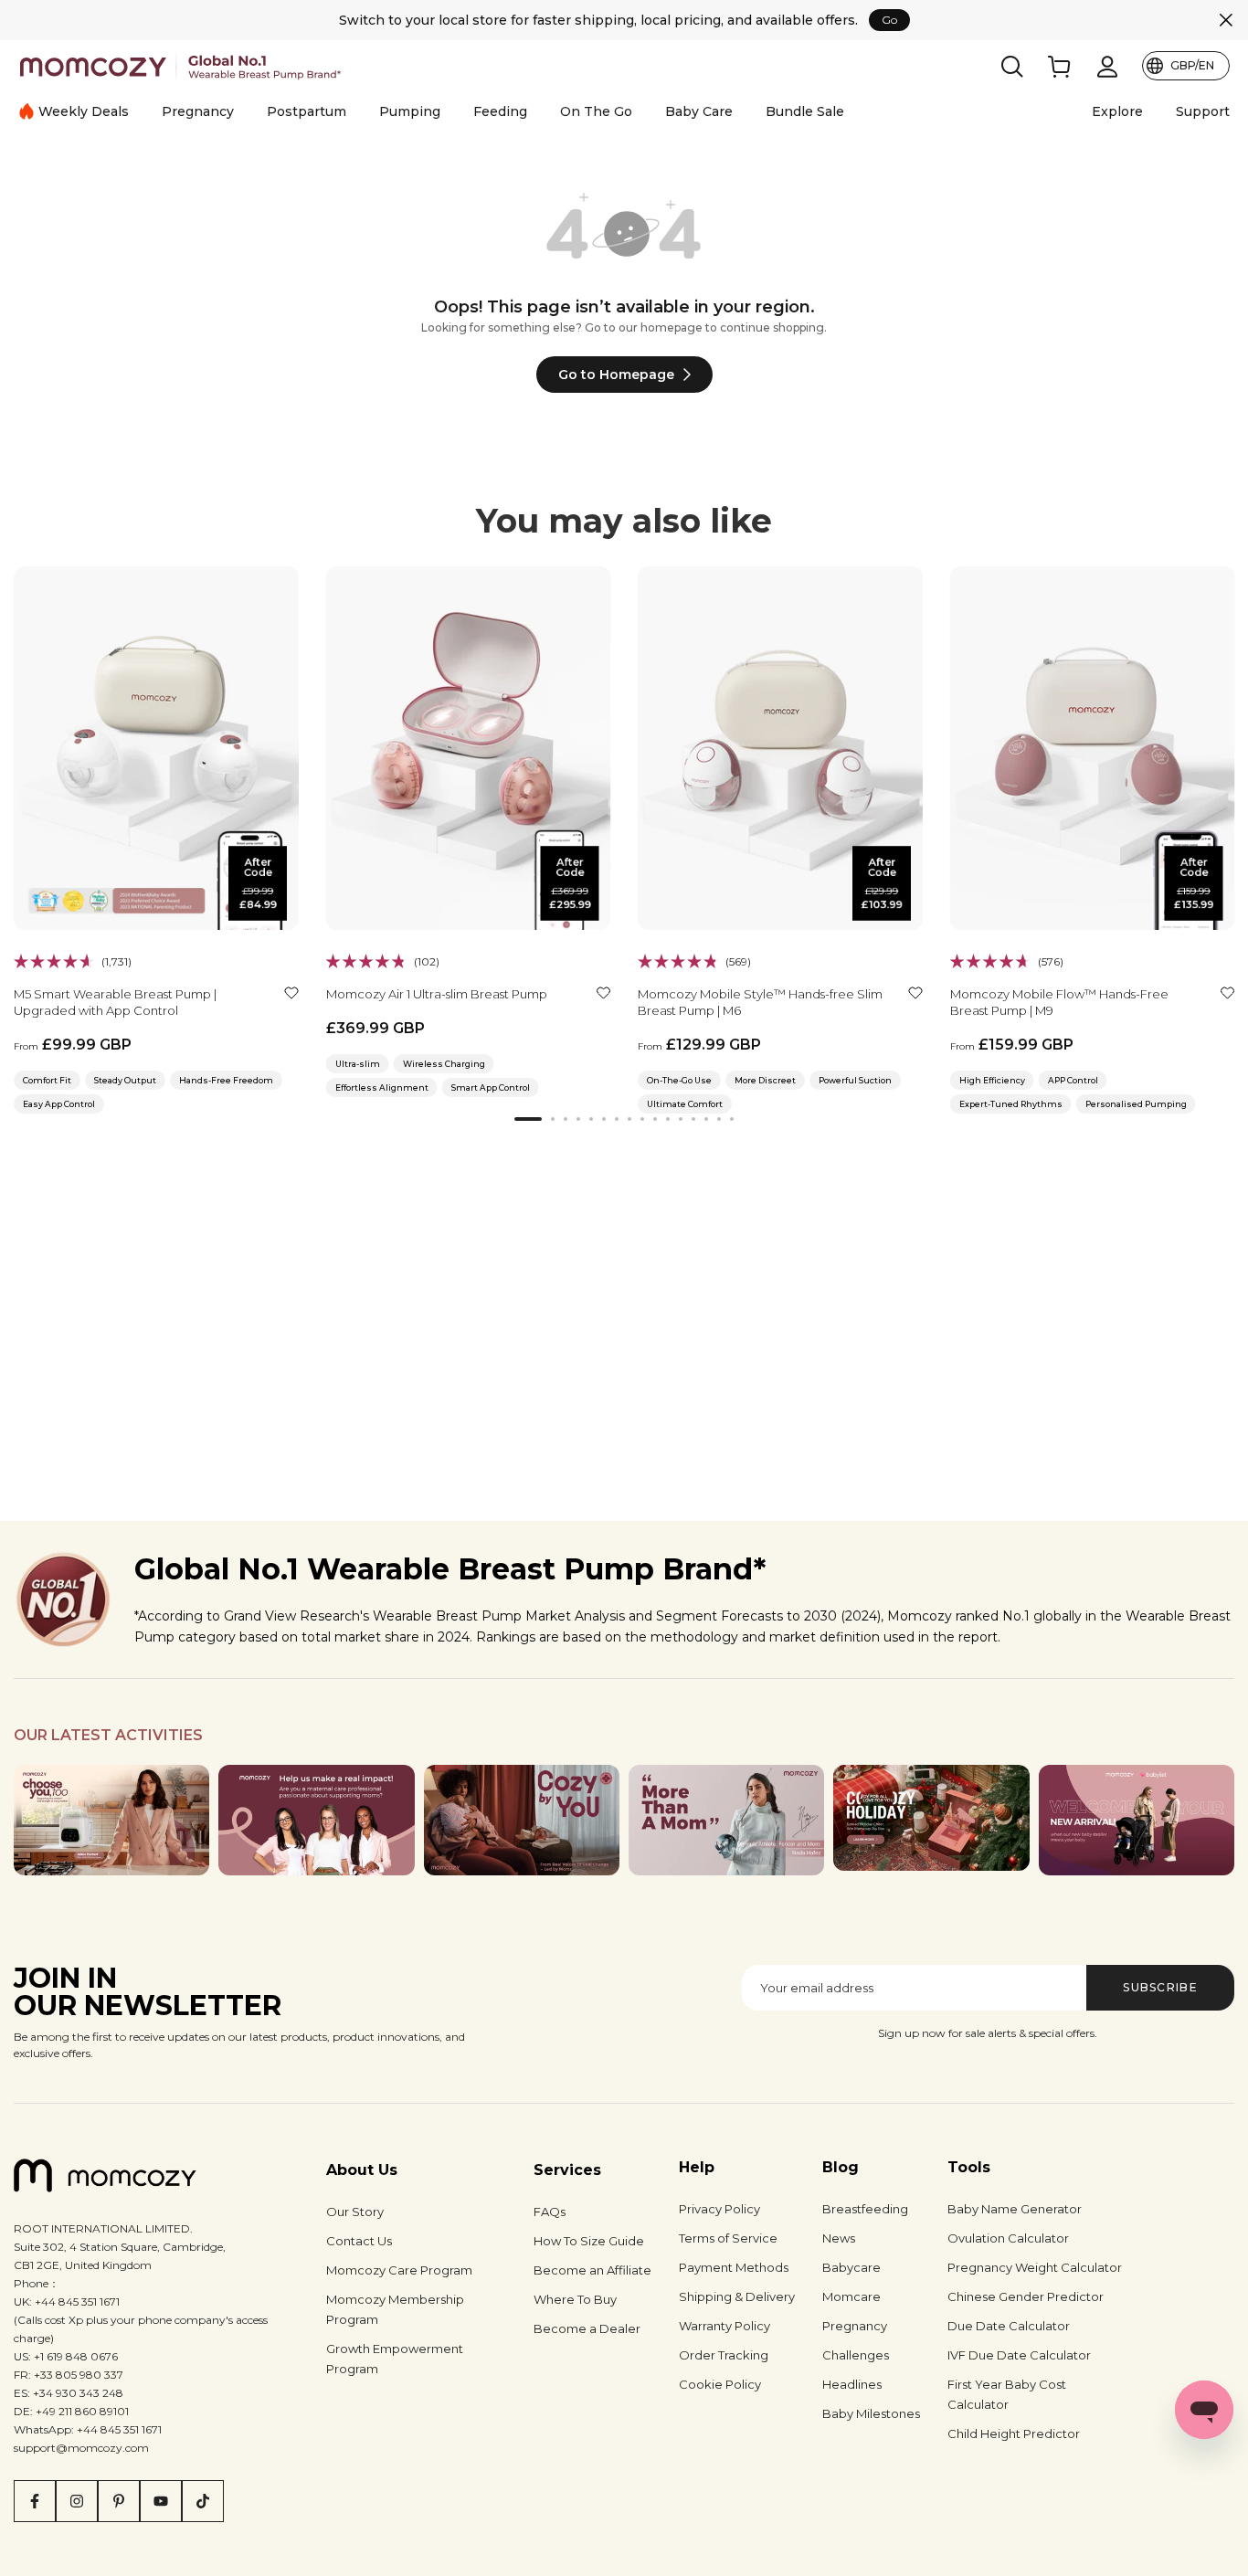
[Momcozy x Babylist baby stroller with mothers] (1137, 1820)
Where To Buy (575, 2299)
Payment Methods (734, 2267)
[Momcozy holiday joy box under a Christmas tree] (931, 1818)
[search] (1012, 67)
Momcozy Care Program (399, 2270)
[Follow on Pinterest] (119, 2501)
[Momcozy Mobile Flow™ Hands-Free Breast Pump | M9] (1093, 748)
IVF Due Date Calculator (1019, 2355)
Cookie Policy (720, 2384)
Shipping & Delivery (737, 2296)
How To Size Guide (589, 2241)
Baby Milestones (871, 2413)
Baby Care (699, 111)
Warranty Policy (724, 2326)
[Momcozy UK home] (180, 66)
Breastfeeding (865, 2209)
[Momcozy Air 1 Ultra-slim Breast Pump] (469, 748)
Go (889, 20)
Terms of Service (728, 2238)
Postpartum (307, 111)
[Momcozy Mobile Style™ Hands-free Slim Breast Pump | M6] (780, 748)
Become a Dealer (587, 2328)
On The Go (596, 111)
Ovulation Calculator (1008, 2238)
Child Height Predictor (1014, 2433)
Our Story (355, 2212)
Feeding (500, 111)
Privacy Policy (719, 2209)
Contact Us (359, 2241)
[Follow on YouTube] (161, 2501)
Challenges (856, 2355)
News (839, 2238)
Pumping (410, 111)
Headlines (852, 2384)
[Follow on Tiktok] (203, 2501)
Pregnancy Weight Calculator (1035, 2267)
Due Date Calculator (1009, 2326)
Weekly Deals (84, 111)
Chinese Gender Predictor (1026, 2296)
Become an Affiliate (592, 2270)
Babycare (851, 2267)
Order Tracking (724, 2355)
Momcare (851, 2296)
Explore (1117, 111)
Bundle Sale (805, 111)
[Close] (1226, 20)
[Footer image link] (111, 1820)
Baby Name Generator (1015, 2209)
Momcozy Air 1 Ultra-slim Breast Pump (437, 993)
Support (1203, 111)
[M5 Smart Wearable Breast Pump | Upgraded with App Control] (156, 748)
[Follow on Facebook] (35, 2501)
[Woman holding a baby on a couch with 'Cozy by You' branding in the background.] (522, 1820)
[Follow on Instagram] (77, 2501)
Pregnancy (198, 111)
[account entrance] (1107, 67)
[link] (1060, 67)
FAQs (550, 2212)
